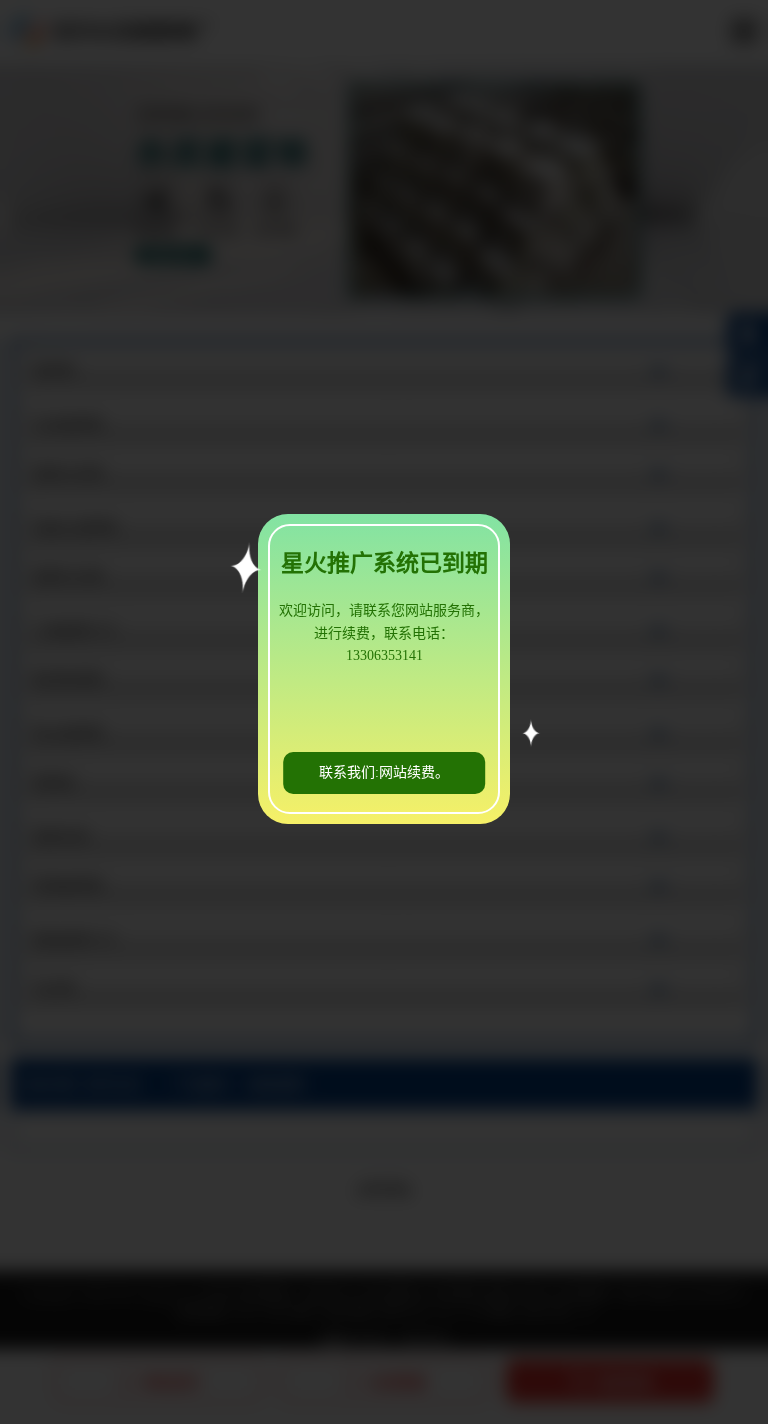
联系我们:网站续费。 (384, 772)
